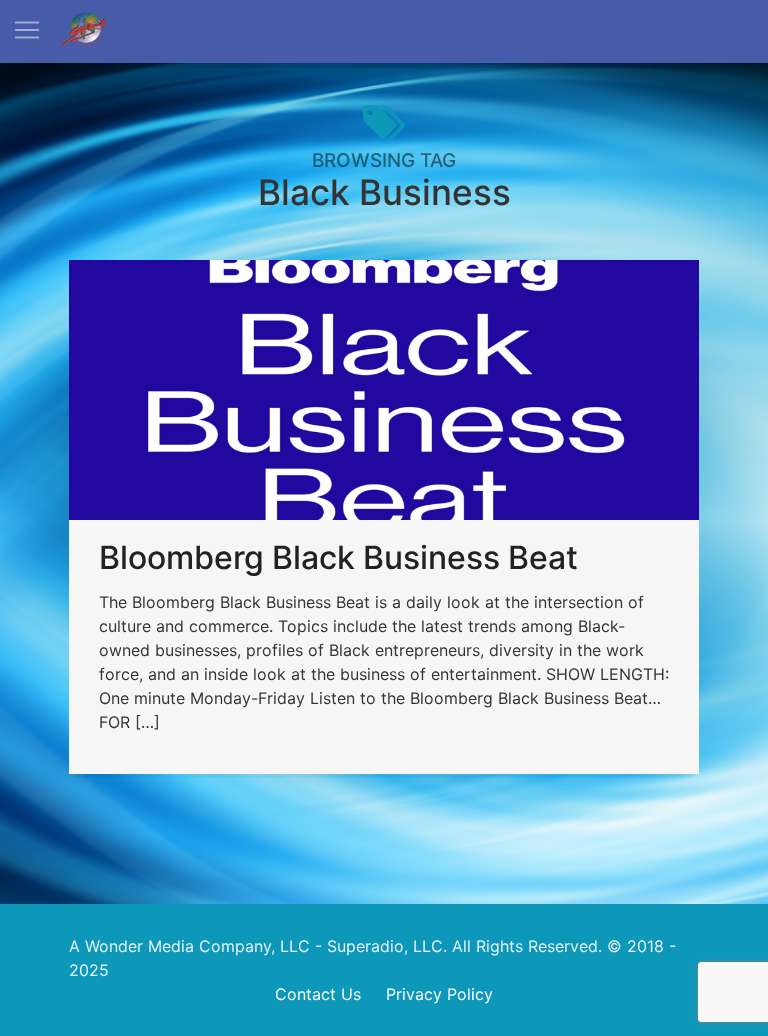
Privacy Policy (439, 994)
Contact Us (318, 994)
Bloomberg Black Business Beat (338, 557)
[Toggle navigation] (27, 30)
